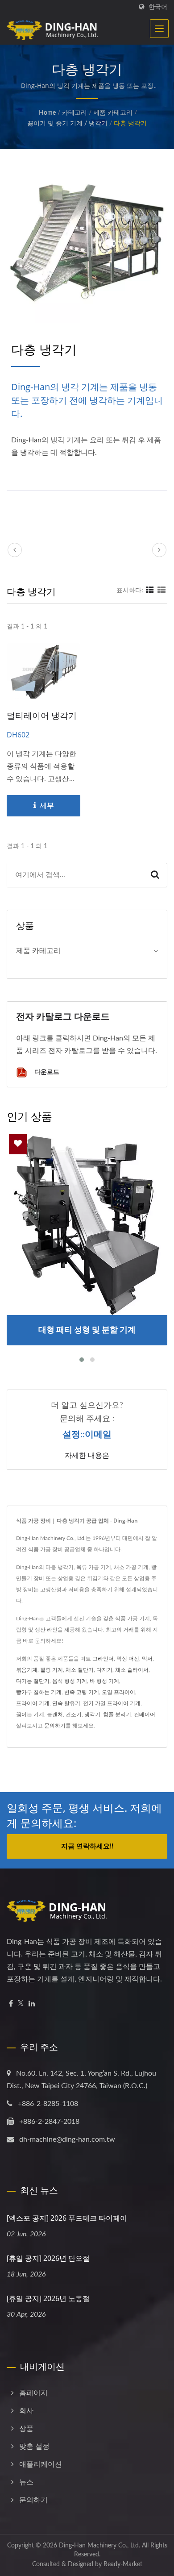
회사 (26, 2411)
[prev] (15, 550)
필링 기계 (52, 1670)
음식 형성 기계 (70, 1681)
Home (47, 113)
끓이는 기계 (30, 1715)
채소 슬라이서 (132, 1670)
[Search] (155, 875)
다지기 (104, 1670)
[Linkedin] (32, 2004)
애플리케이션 (41, 2464)
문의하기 (55, 1726)
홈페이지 (33, 2393)
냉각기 (92, 1715)
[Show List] (162, 591)
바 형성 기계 (104, 1681)
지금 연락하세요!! (87, 1846)
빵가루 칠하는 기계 (39, 1692)
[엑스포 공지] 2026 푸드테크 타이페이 (67, 2218)
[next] (159, 550)
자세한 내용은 (87, 1455)
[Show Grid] (150, 591)
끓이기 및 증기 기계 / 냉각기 (67, 124)
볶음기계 (27, 1670)
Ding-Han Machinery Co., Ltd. (99, 2546)
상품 (26, 2429)
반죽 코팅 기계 (82, 1692)
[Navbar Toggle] (159, 29)
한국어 (158, 7)
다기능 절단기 (33, 1681)
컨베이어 (145, 1715)
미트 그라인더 (97, 1659)
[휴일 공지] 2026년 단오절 (48, 2258)
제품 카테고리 (113, 113)
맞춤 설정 (34, 2447)
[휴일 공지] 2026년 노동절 (48, 2298)
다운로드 (46, 1072)
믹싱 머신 (128, 1659)
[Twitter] (21, 2004)
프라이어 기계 (33, 1703)
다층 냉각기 (130, 124)
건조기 (74, 1715)
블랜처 (55, 1715)
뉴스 (26, 2482)
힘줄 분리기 (117, 1715)
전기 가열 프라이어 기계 (112, 1703)
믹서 (147, 1659)
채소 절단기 (80, 1670)
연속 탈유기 (66, 1703)
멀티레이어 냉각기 (42, 716)
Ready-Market (123, 2564)
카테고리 (75, 113)
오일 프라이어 (118, 1692)
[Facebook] (11, 2004)
